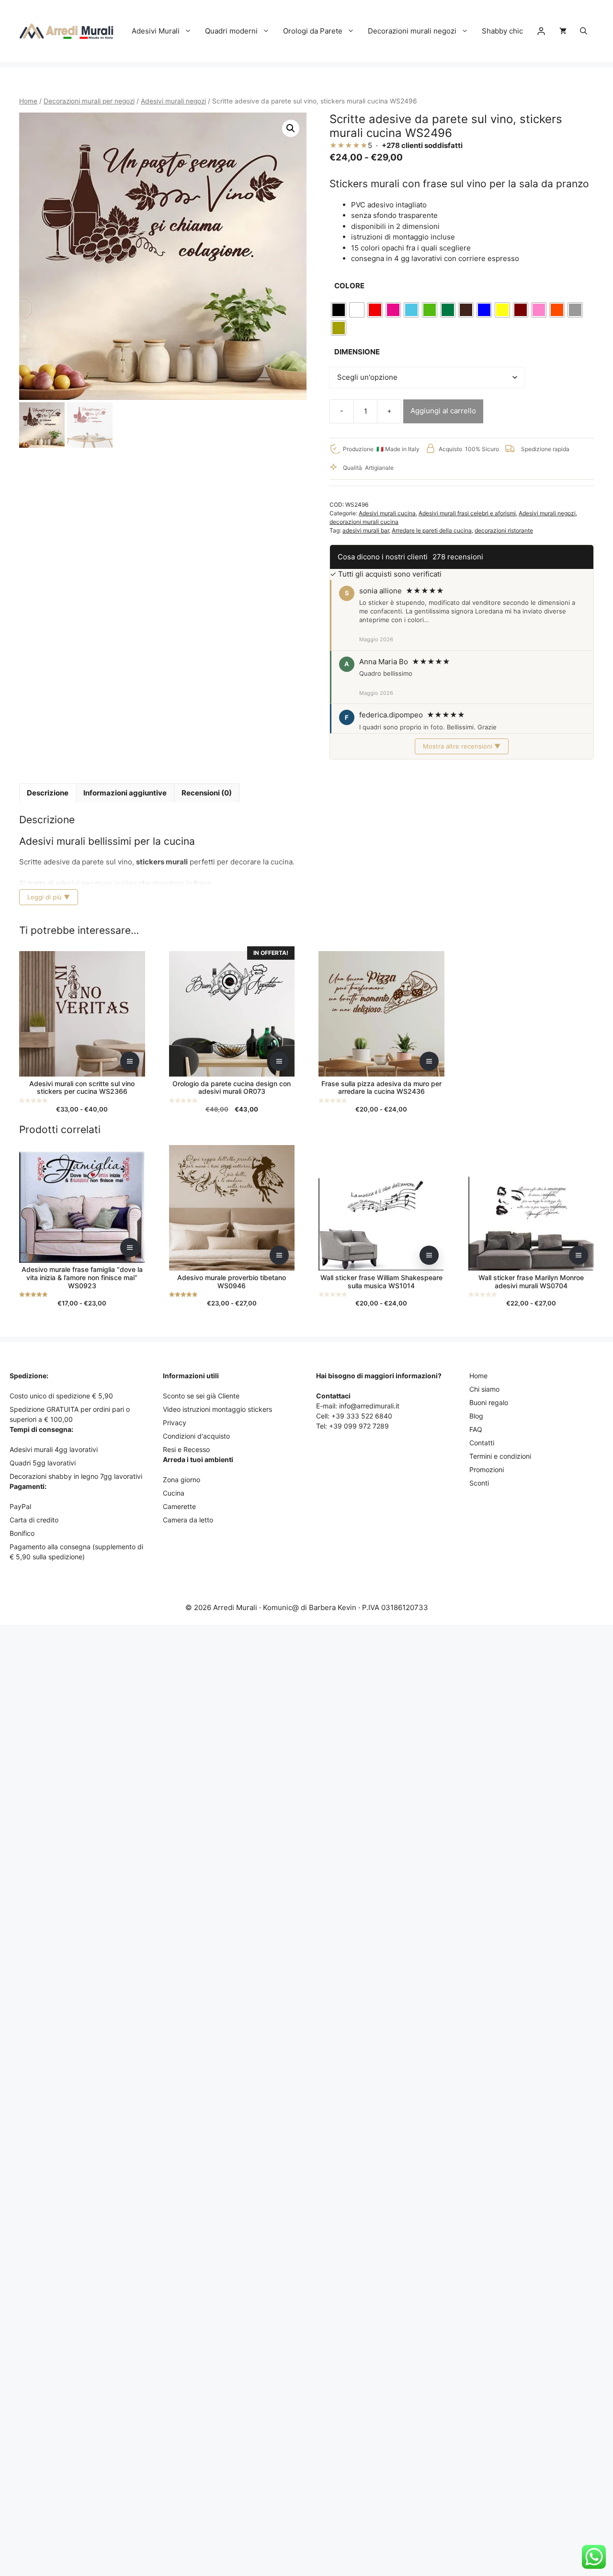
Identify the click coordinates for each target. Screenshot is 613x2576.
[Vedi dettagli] (130, 1061)
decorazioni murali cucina (364, 522)
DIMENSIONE (357, 352)
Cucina (174, 1493)
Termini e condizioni (500, 1456)
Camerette (179, 1506)
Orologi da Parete (313, 31)
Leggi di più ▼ (49, 897)
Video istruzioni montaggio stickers (217, 1409)
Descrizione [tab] (48, 793)
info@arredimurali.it (369, 1406)
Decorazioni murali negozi (412, 31)
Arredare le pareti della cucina (432, 530)
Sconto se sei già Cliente (201, 1396)
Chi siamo (484, 1389)
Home (28, 101)
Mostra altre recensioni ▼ (462, 746)
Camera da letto (188, 1520)
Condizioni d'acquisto (196, 1436)
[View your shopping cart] (563, 31)
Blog (476, 1416)
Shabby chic (502, 31)
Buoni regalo (489, 1402)
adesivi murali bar (366, 530)
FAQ (476, 1429)
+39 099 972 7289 (359, 1426)
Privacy (175, 1423)
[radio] (339, 310)
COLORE (349, 286)
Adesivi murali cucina (387, 513)
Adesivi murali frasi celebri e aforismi (467, 513)
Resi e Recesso (186, 1449)
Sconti (479, 1483)
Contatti (482, 1443)
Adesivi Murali (156, 31)
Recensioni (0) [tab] (207, 793)
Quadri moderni (231, 31)
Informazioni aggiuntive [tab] (125, 793)
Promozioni (487, 1470)
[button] (584, 31)
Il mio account (541, 31)
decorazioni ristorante (504, 530)
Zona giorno (182, 1480)
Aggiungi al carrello (443, 411)
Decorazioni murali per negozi (89, 101)
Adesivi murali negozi (173, 101)
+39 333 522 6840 (362, 1416)
